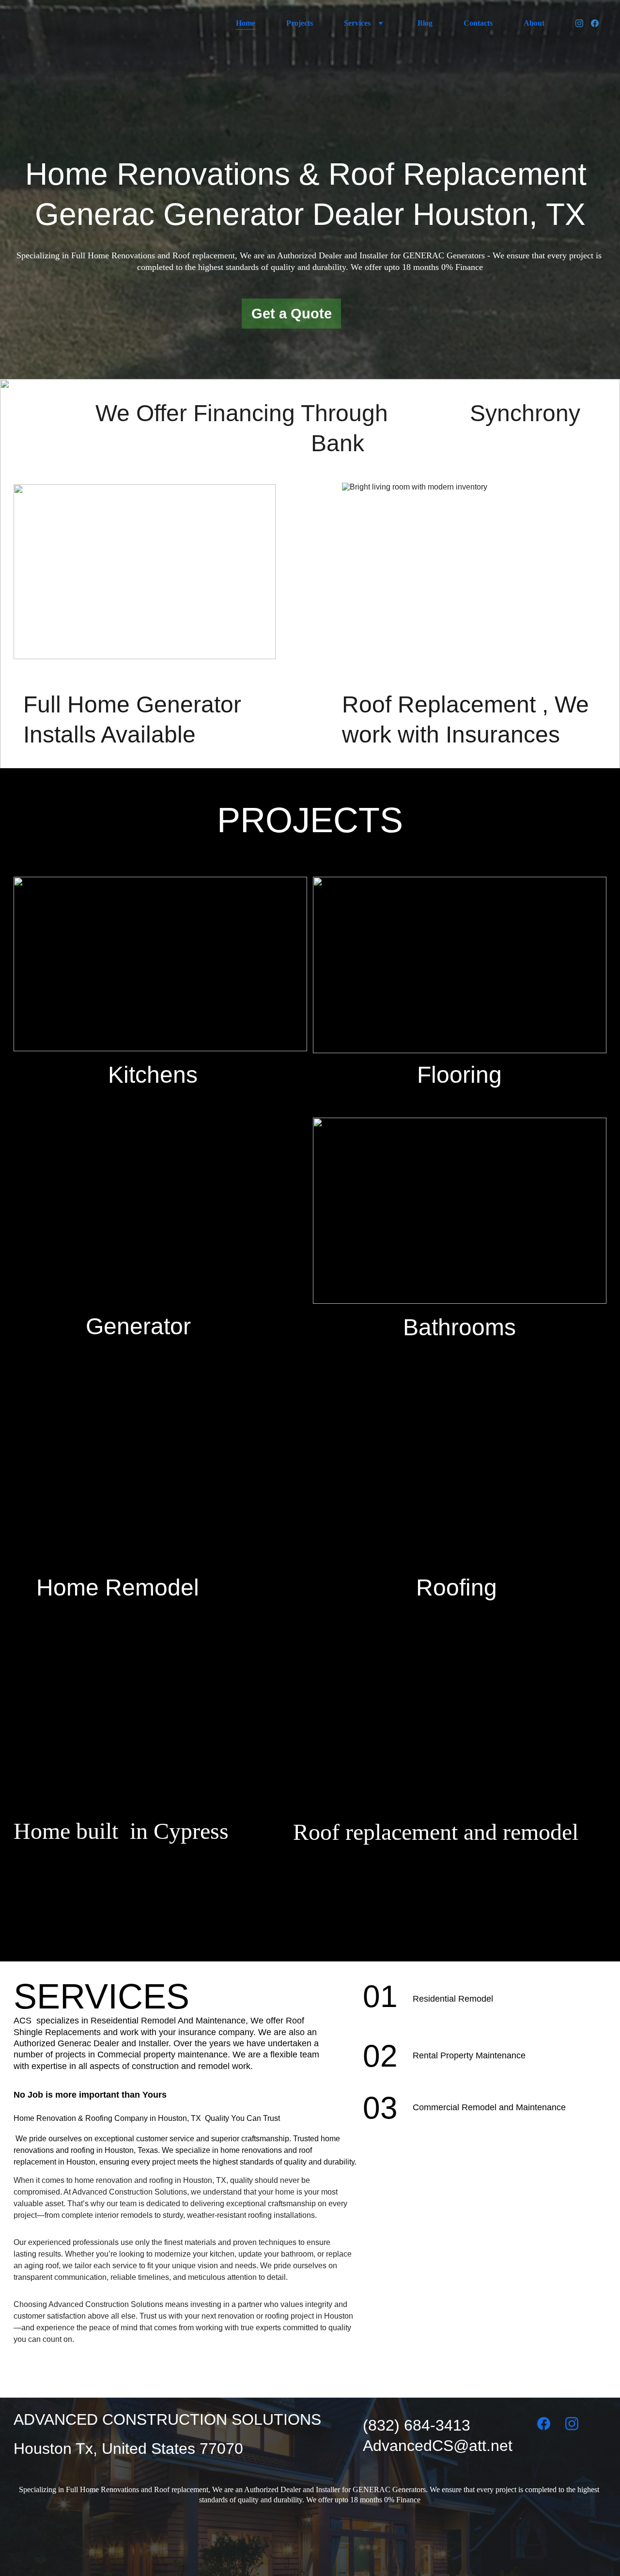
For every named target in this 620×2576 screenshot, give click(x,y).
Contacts (478, 23)
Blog (425, 23)
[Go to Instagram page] (583, 23)
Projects (300, 23)
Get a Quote (292, 314)
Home (246, 23)
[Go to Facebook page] (595, 23)
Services (357, 23)
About (534, 23)
